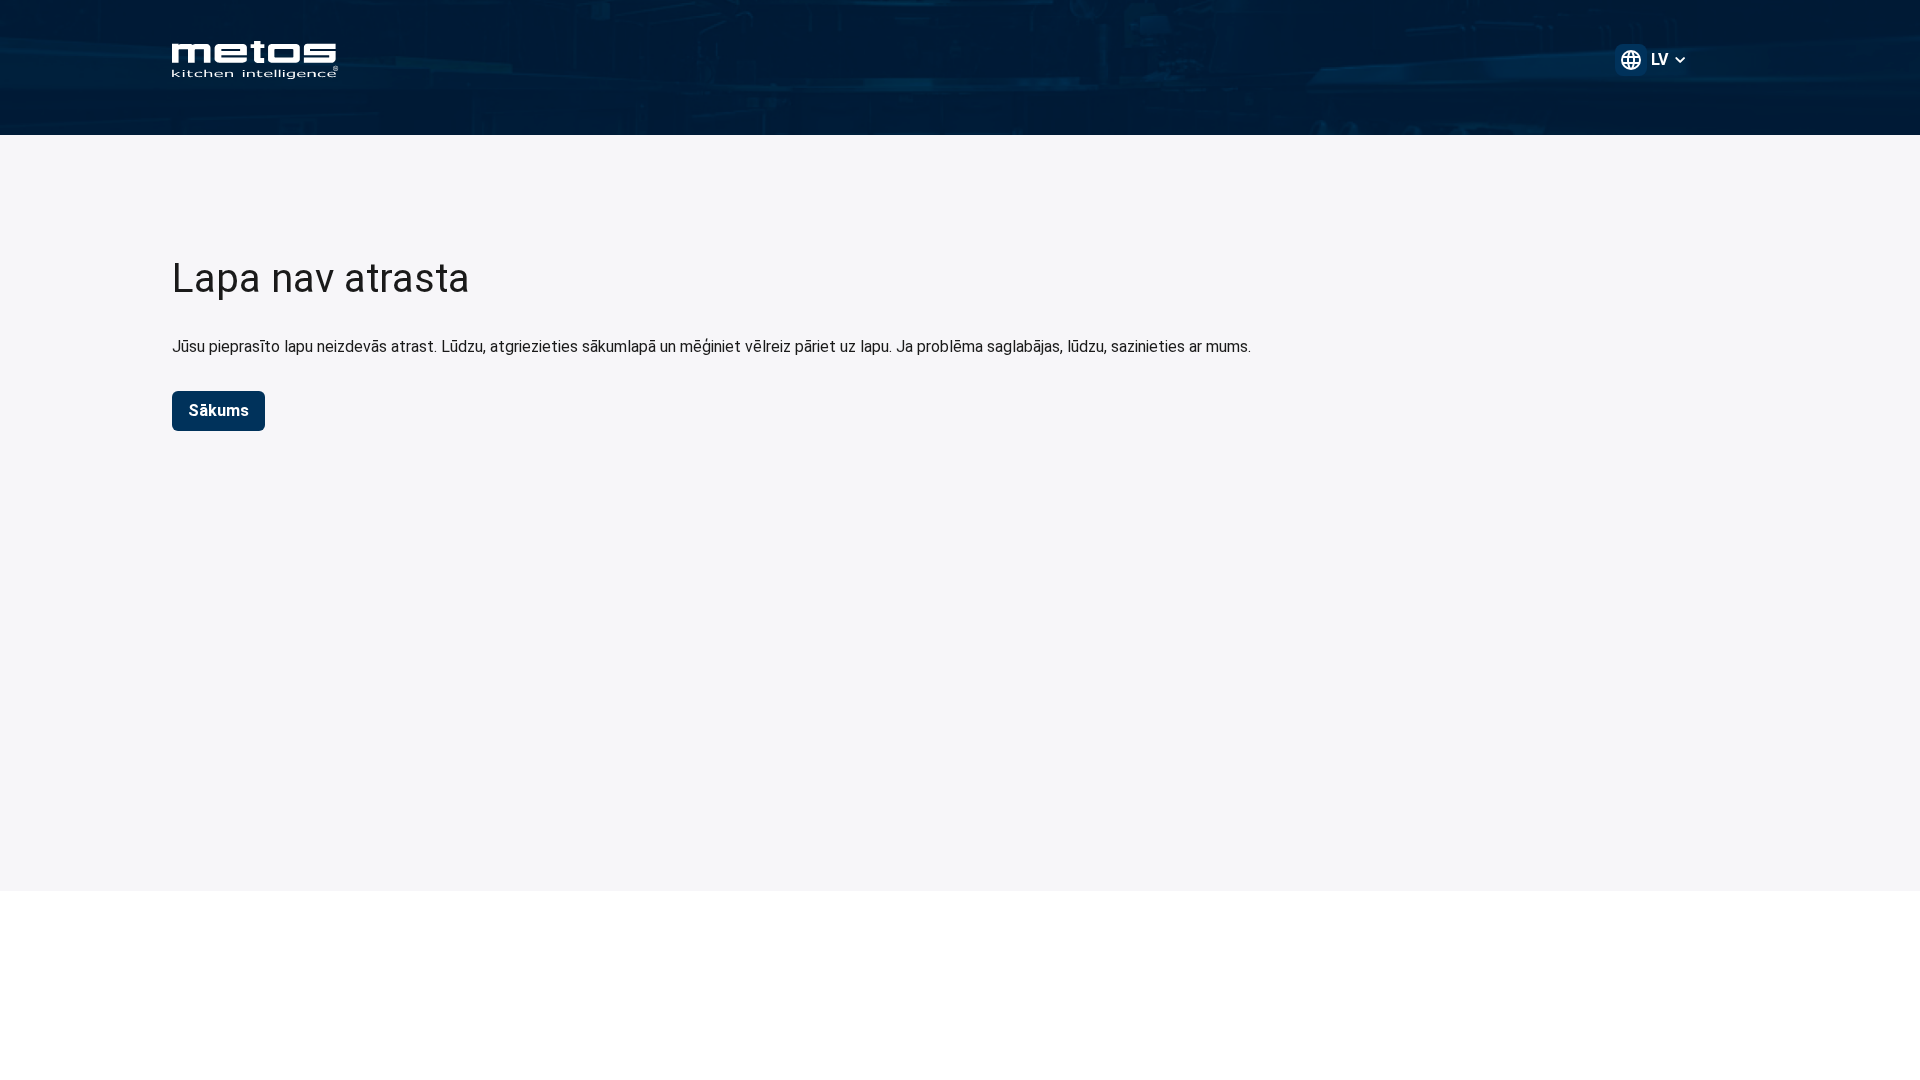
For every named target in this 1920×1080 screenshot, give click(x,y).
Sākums (218, 410)
